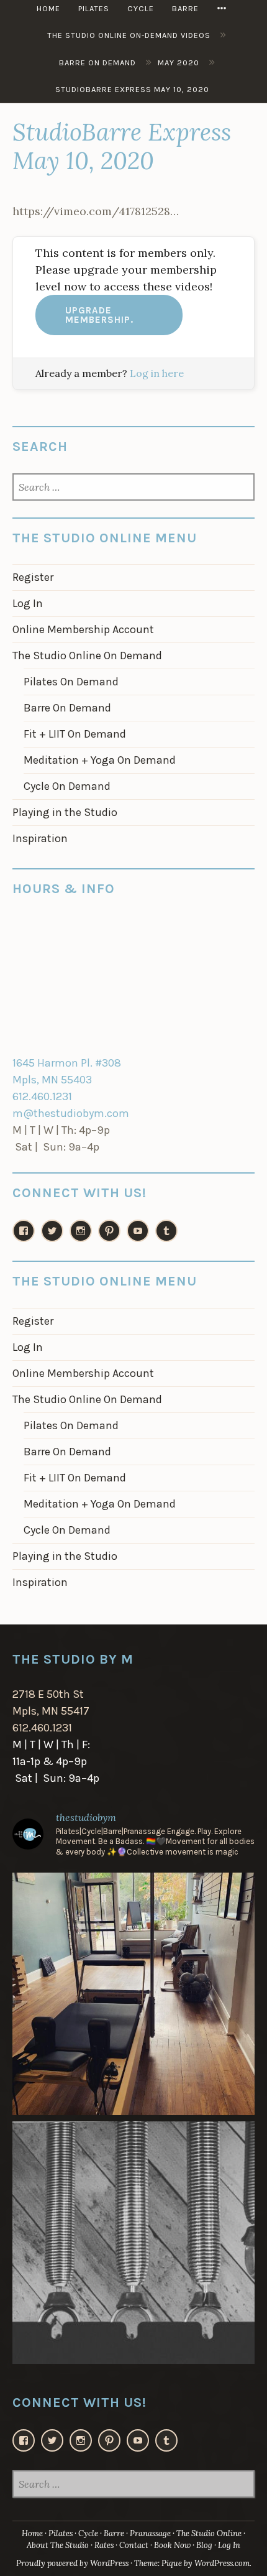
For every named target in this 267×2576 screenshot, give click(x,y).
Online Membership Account (83, 629)
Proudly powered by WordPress (72, 2563)
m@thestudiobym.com (71, 1113)
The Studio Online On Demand (87, 656)
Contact (134, 2545)
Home (32, 2533)
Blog (204, 2545)
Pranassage (150, 2533)
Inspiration (40, 838)
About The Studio (58, 2545)
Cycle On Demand (67, 786)
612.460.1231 (42, 1096)
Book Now (172, 2545)
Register (33, 577)
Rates (104, 2545)
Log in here (157, 373)
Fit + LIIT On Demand (75, 734)
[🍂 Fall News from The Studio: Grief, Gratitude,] (133, 2243)
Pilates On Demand (71, 682)
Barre (114, 2533)
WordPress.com (222, 2563)
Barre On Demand (67, 708)
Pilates (61, 2533)
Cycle (88, 2533)
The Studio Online (209, 2533)
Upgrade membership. (99, 315)
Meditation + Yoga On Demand (100, 760)
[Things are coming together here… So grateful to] (133, 1994)
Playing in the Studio (65, 812)
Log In (28, 603)
